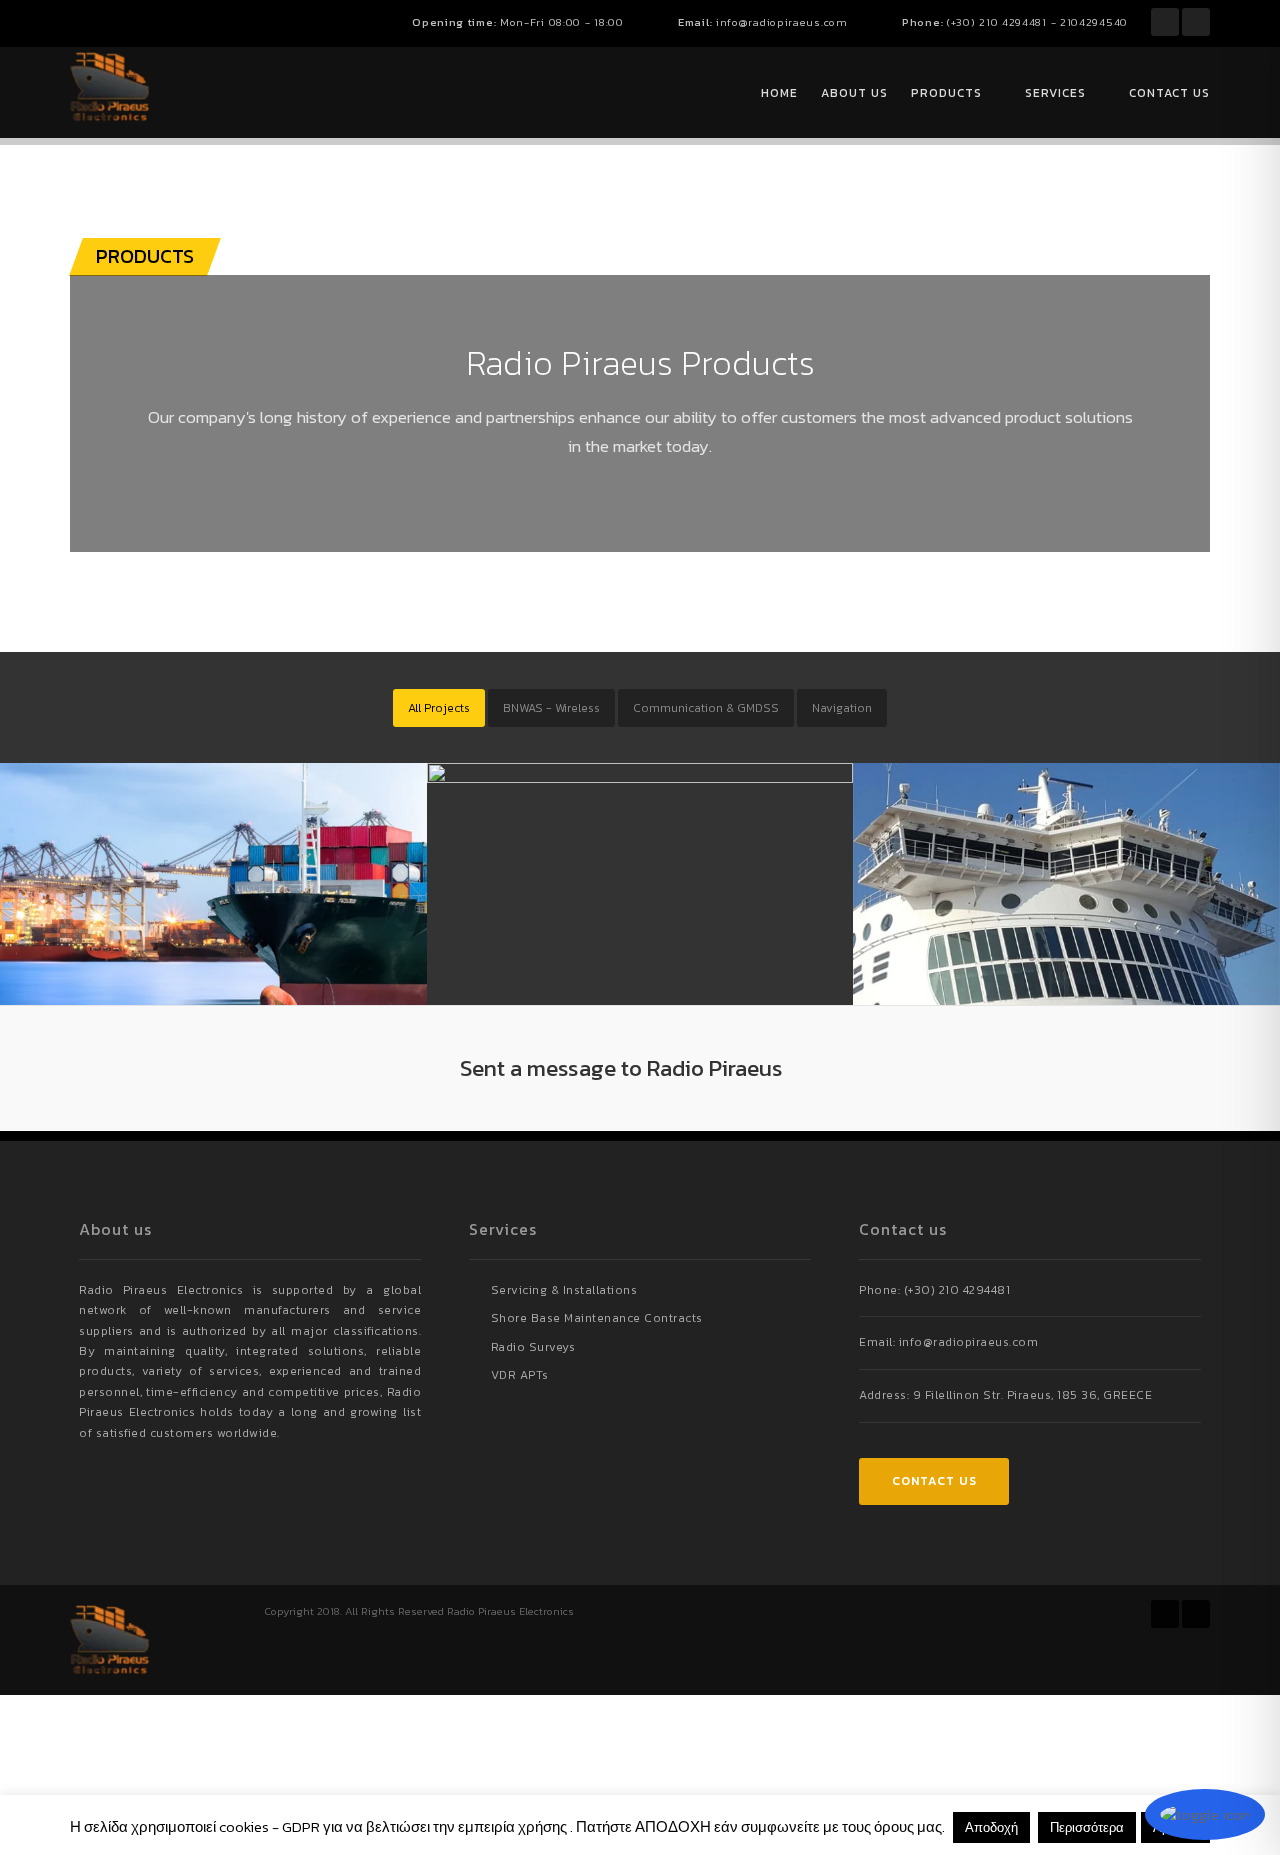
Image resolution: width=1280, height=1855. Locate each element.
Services (1055, 93)
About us (854, 93)
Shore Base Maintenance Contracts (597, 1318)
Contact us (1169, 93)
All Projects (439, 708)
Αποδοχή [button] (991, 1827)
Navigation (842, 708)
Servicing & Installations (564, 1290)
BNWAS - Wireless (551, 708)
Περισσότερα (1087, 1827)
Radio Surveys (533, 1347)
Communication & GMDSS (706, 708)
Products (946, 93)
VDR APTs (520, 1375)
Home (779, 93)
